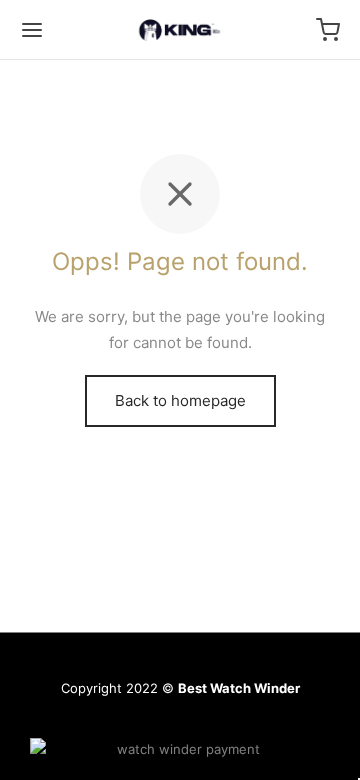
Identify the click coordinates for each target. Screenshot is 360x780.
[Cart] (328, 30)
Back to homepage (180, 400)
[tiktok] (250, 717)
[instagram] (109, 717)
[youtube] (156, 717)
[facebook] (203, 717)
